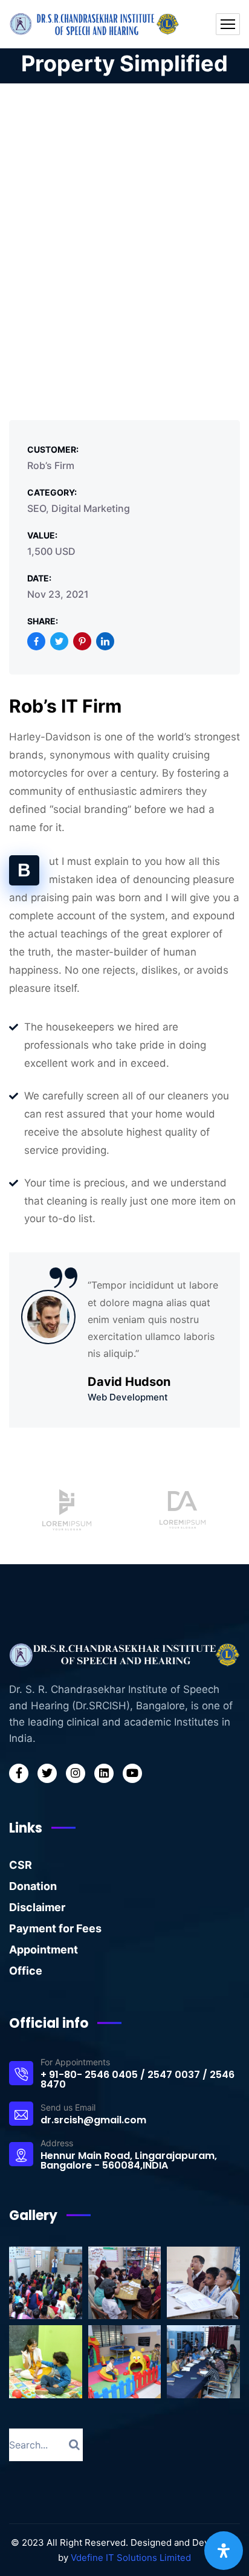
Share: (43, 621)
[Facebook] (36, 641)
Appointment (44, 1950)
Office (26, 1971)
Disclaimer (37, 1907)
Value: (42, 535)
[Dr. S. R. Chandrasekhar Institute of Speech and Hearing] (95, 24)
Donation (33, 1886)
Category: (52, 492)
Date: (39, 578)
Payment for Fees (55, 1928)
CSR (21, 1865)
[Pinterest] (82, 641)
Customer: (53, 449)
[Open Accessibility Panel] (224, 2551)
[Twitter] (59, 641)
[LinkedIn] (105, 641)
